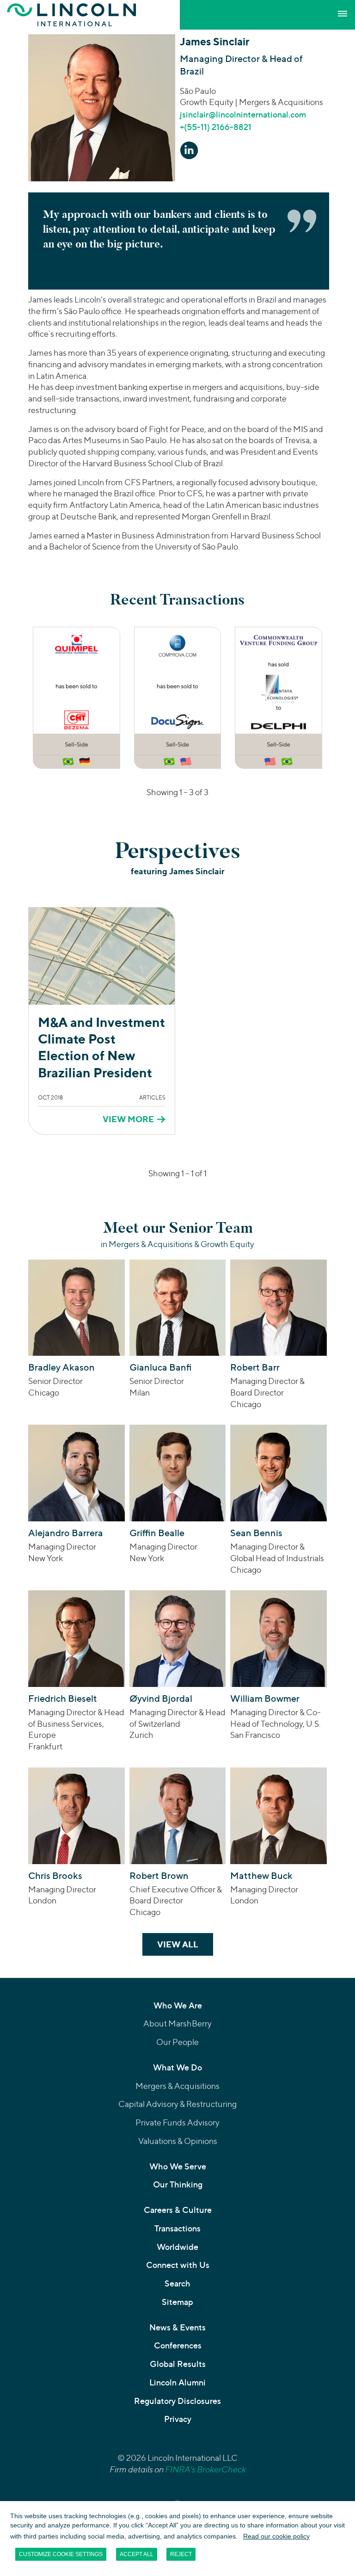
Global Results (178, 2364)
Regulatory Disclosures (177, 2401)
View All (185, 1944)
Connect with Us (178, 2265)
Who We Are (178, 2005)
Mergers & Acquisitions (177, 2086)
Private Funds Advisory (177, 2122)
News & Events (177, 2327)
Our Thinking (178, 2184)
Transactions (177, 2228)
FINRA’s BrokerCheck (205, 2469)
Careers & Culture (178, 2210)
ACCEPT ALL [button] (137, 2554)
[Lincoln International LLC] (72, 15)
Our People (177, 2042)
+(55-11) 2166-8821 (216, 127)
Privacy (178, 2419)
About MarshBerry (177, 2023)
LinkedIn (189, 150)
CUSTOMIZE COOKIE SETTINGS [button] (61, 2554)
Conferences (178, 2345)
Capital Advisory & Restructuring (177, 2104)
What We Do (177, 2067)
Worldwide (177, 2247)
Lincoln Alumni (177, 2382)
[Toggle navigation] (343, 14)
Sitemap (177, 2302)
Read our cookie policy (276, 2536)
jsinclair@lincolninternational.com (243, 114)
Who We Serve (178, 2166)
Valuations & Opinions (178, 2141)
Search (177, 2283)
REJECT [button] (181, 2554)
